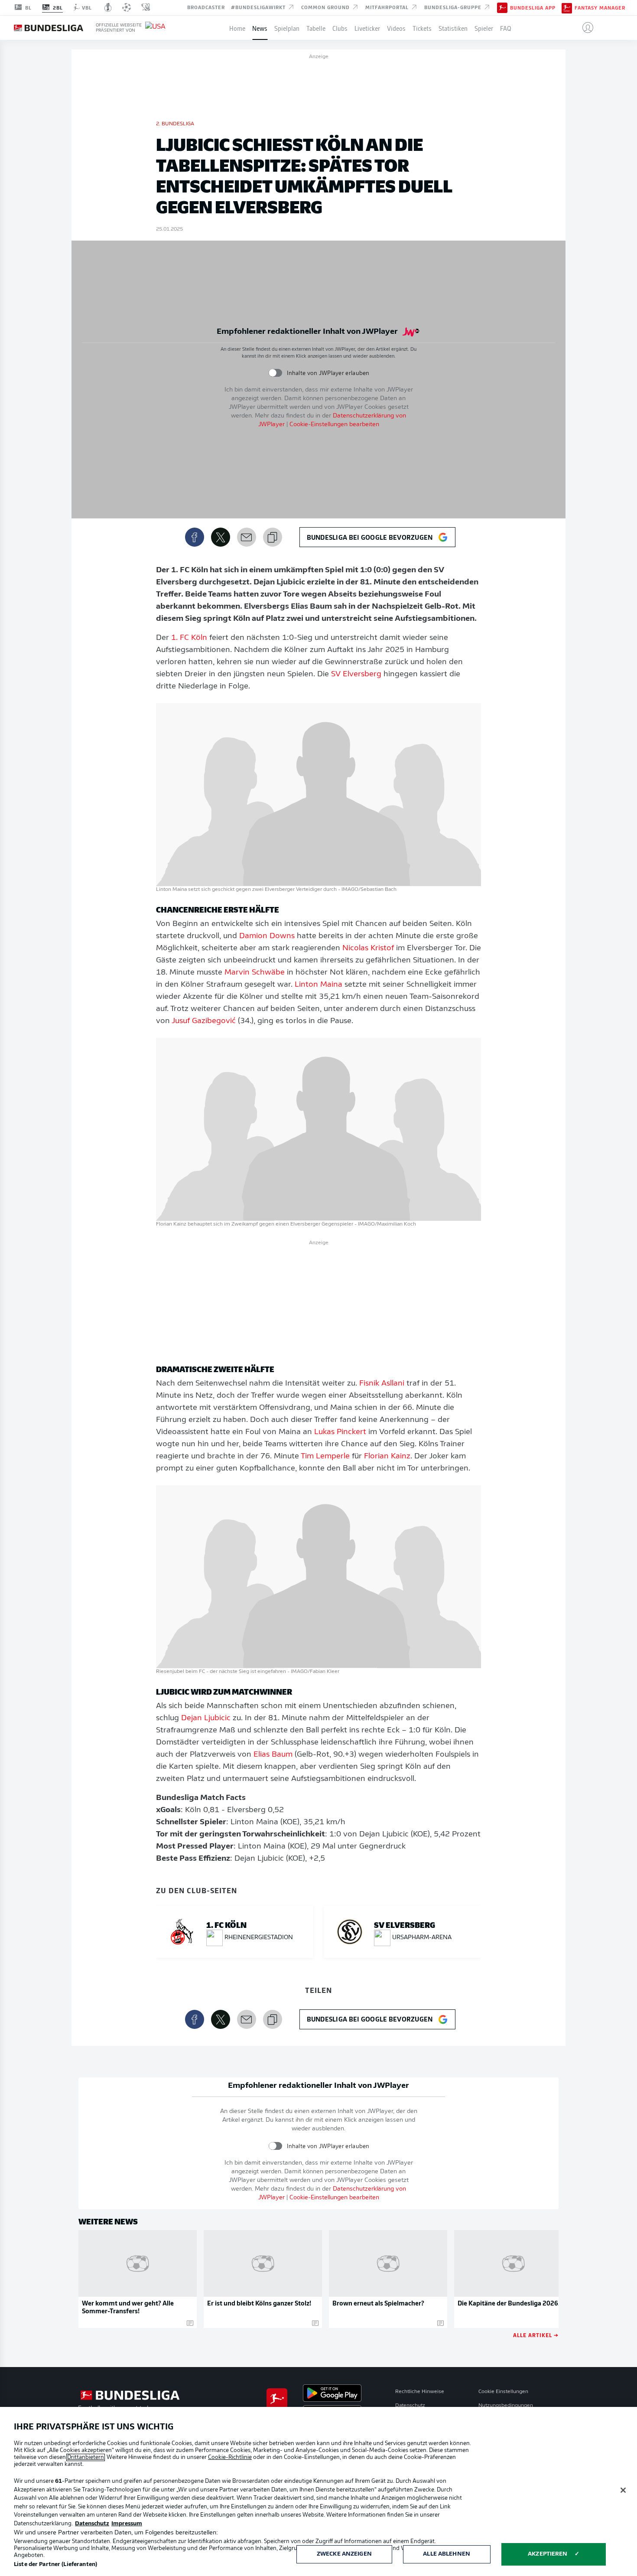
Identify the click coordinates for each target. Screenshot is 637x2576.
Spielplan (287, 28)
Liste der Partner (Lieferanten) (55, 2565)
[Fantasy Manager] (567, 7)
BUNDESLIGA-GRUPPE (454, 7)
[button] (584, 28)
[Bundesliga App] (502, 7)
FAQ (506, 28)
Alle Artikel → (536, 2335)
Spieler (484, 28)
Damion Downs (267, 936)
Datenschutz (410, 2406)
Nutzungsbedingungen (506, 2406)
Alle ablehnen (447, 2554)
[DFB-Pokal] (108, 7)
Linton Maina (318, 985)
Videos (396, 28)
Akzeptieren (548, 2554)
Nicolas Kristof (368, 949)
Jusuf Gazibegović (204, 1021)
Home (237, 28)
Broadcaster (206, 7)
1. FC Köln (189, 638)
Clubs (340, 28)
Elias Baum (273, 1755)
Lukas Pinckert (340, 1432)
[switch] (275, 373)
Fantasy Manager (600, 8)
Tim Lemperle (325, 1457)
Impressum (127, 2524)
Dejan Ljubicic (206, 1718)
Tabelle (316, 28)
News (260, 28)
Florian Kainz (387, 1457)
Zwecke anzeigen (344, 2554)
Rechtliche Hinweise (420, 2392)
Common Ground (326, 7)
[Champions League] (127, 7)
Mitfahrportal (388, 7)
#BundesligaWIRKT (259, 7)
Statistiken (453, 28)
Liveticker (367, 28)
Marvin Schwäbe (255, 973)
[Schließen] (623, 2490)
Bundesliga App (533, 8)
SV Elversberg (356, 675)
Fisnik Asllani (382, 1384)
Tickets (422, 28)
